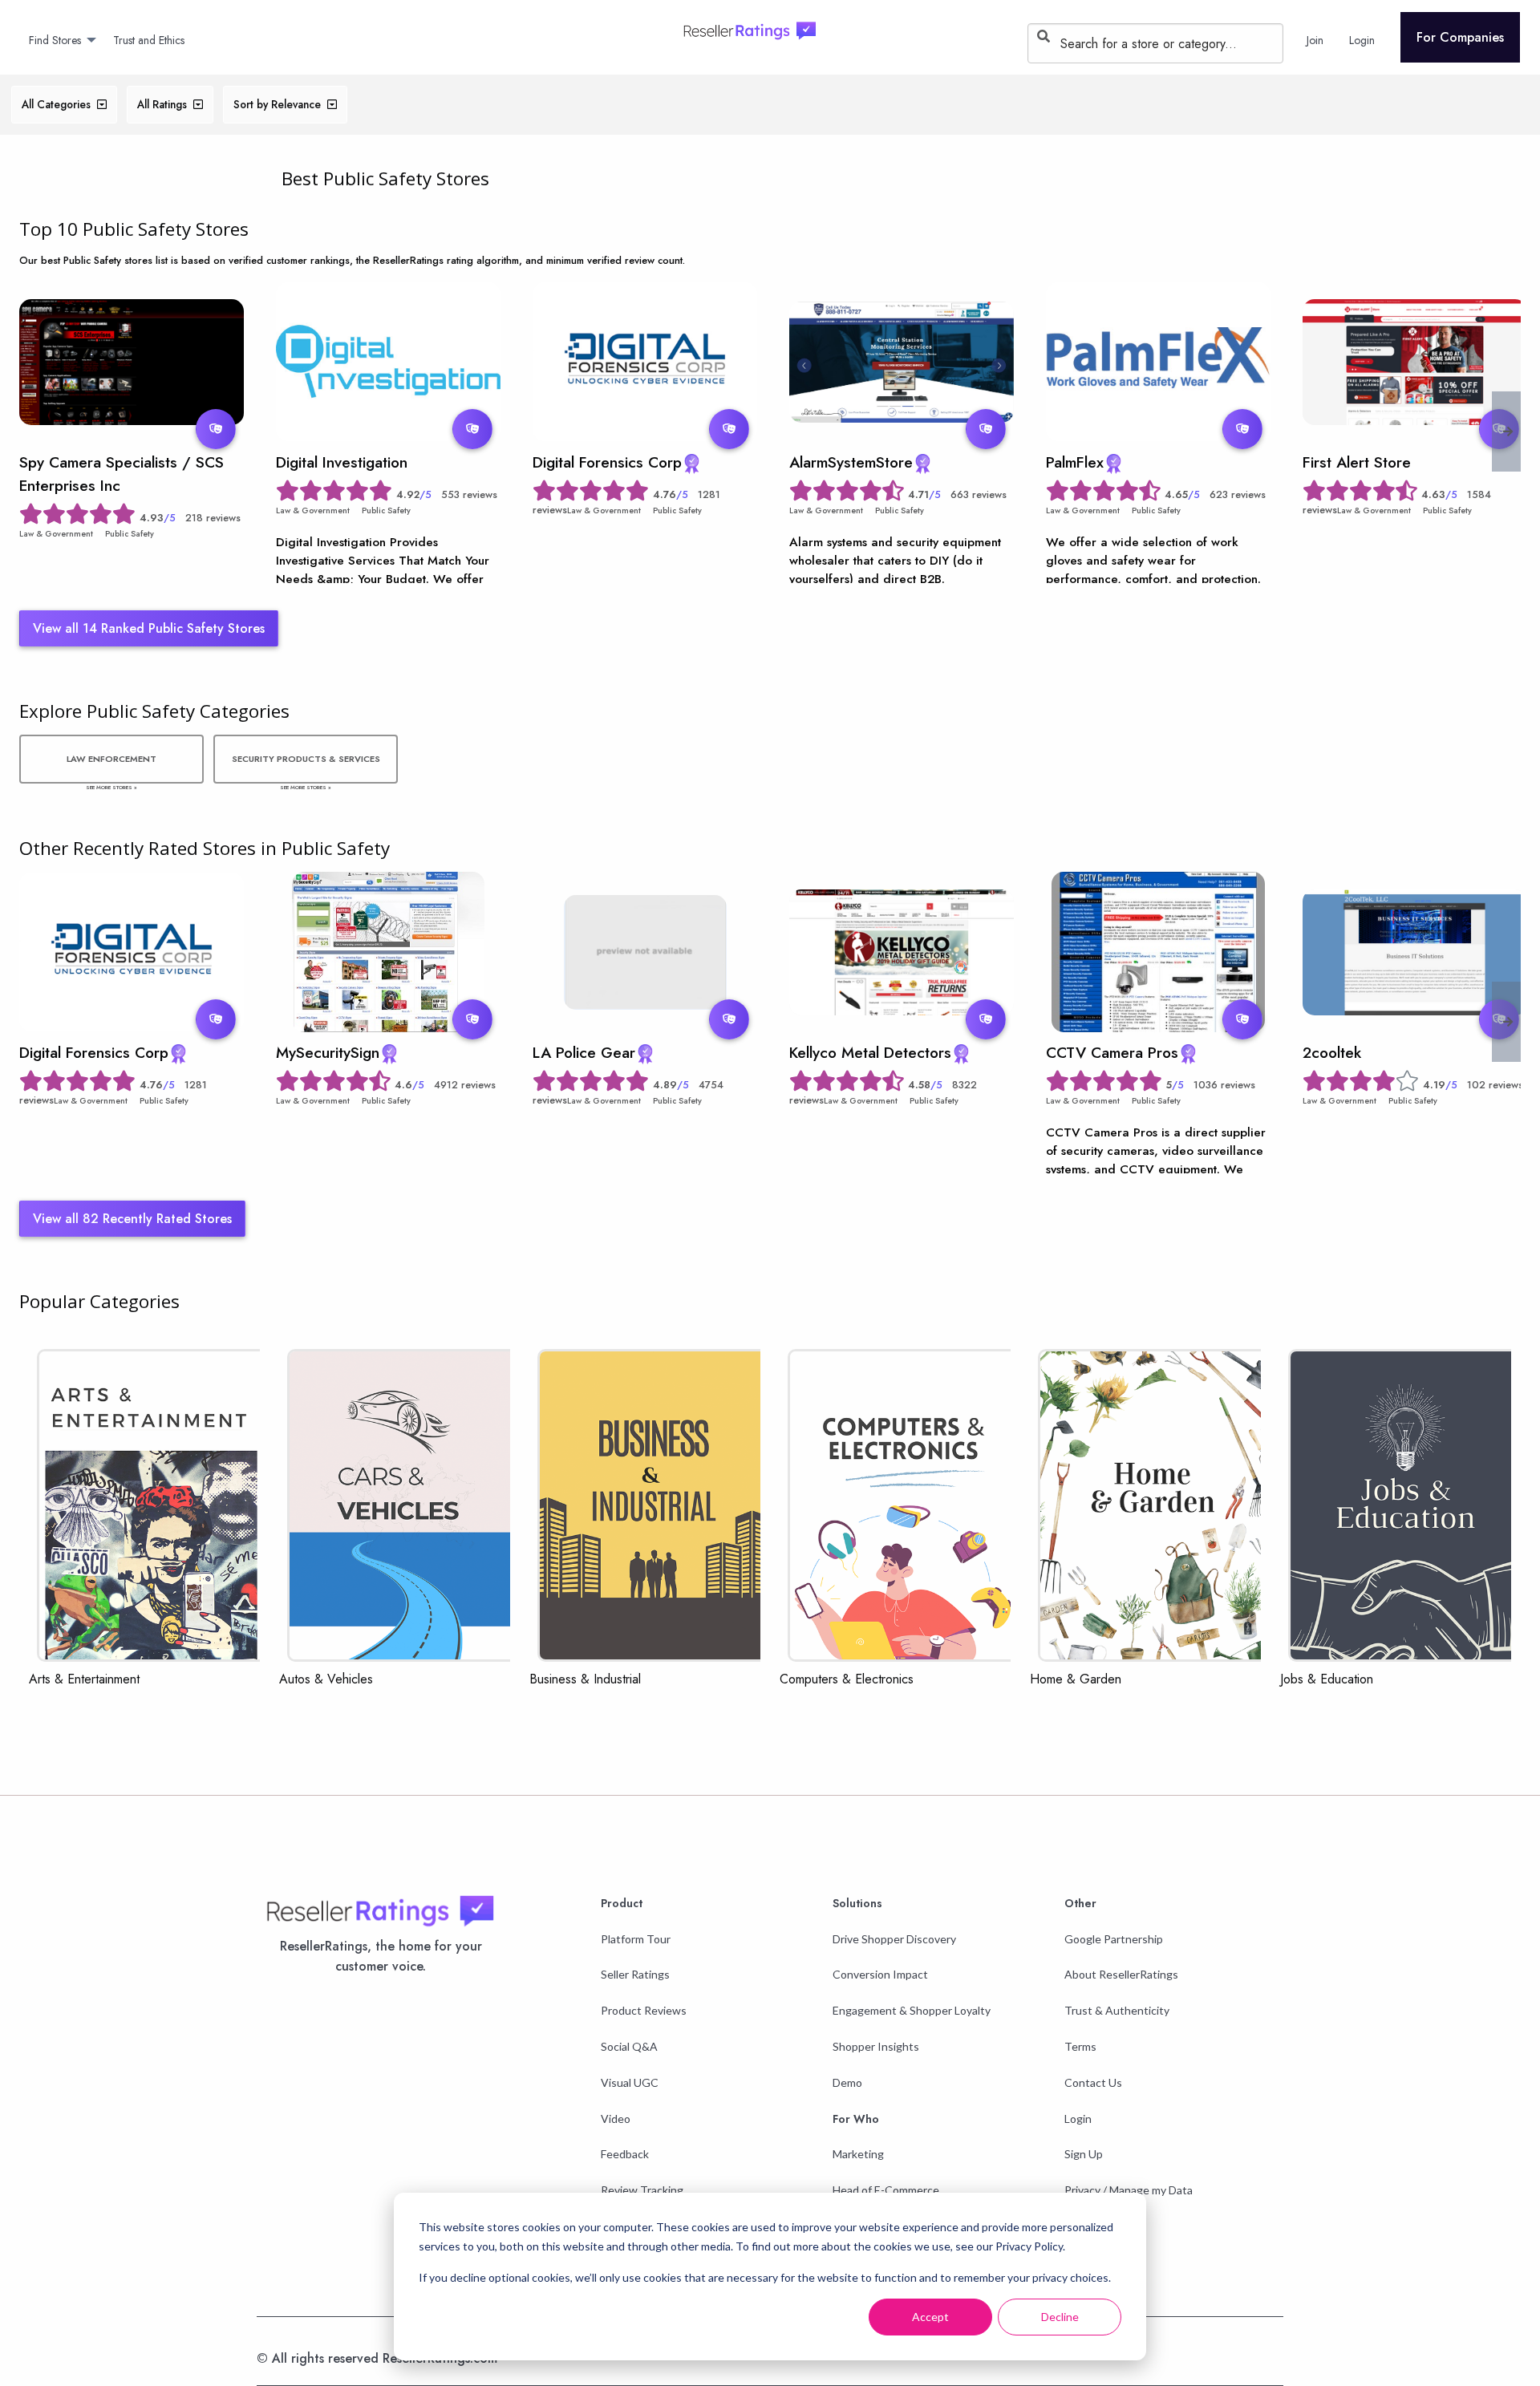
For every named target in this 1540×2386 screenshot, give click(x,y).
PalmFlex (1075, 462)
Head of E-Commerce (886, 2190)
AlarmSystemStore (851, 462)
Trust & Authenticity (1117, 2010)
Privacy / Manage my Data (1129, 2190)
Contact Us (1093, 2082)
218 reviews (213, 518)
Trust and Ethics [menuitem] (149, 40)
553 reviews (469, 494)
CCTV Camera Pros (1112, 1052)
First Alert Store (1357, 462)
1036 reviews (1224, 1085)
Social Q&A (629, 2046)
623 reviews (1238, 494)
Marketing (858, 2154)
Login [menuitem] (1362, 40)
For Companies (1460, 37)
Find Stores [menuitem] (55, 40)
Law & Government (56, 534)
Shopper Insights (876, 2046)
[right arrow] (1508, 431)
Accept (930, 2317)
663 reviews (979, 494)
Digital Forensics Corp (607, 462)
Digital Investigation (342, 462)
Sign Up (1084, 2154)
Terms (1080, 2046)
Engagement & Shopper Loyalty (912, 2010)
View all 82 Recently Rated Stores (132, 1219)
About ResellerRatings (1121, 1974)
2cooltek (1332, 1052)
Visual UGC (630, 2082)
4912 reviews (465, 1085)
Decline (1060, 2317)
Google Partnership (1114, 1939)
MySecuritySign (328, 1052)
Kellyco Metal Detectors (870, 1052)
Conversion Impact (880, 1974)
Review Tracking (642, 2190)
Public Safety (130, 534)
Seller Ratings (635, 1974)
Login (1078, 2119)
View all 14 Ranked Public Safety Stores (149, 628)
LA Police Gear (584, 1052)
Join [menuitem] (1315, 40)
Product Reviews (644, 2010)
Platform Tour (636, 1939)
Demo (847, 2082)
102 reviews (1495, 1085)
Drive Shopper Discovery (894, 1939)
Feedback (625, 2154)
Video (616, 2119)
